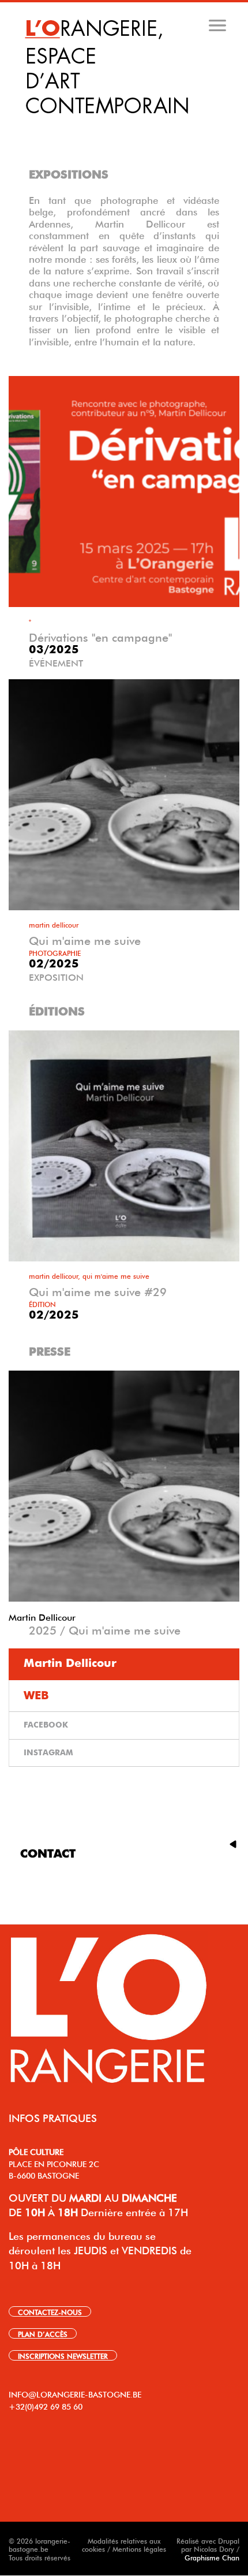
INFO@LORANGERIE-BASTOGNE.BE (75, 2393)
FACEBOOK (46, 1725)
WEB (36, 1696)
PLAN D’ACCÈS (43, 2333)
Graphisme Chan (212, 2557)
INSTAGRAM (48, 1753)
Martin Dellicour (42, 1616)
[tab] (125, 126)
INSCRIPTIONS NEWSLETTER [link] (63, 2355)
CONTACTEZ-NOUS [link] (50, 2311)
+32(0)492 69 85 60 (46, 2406)
